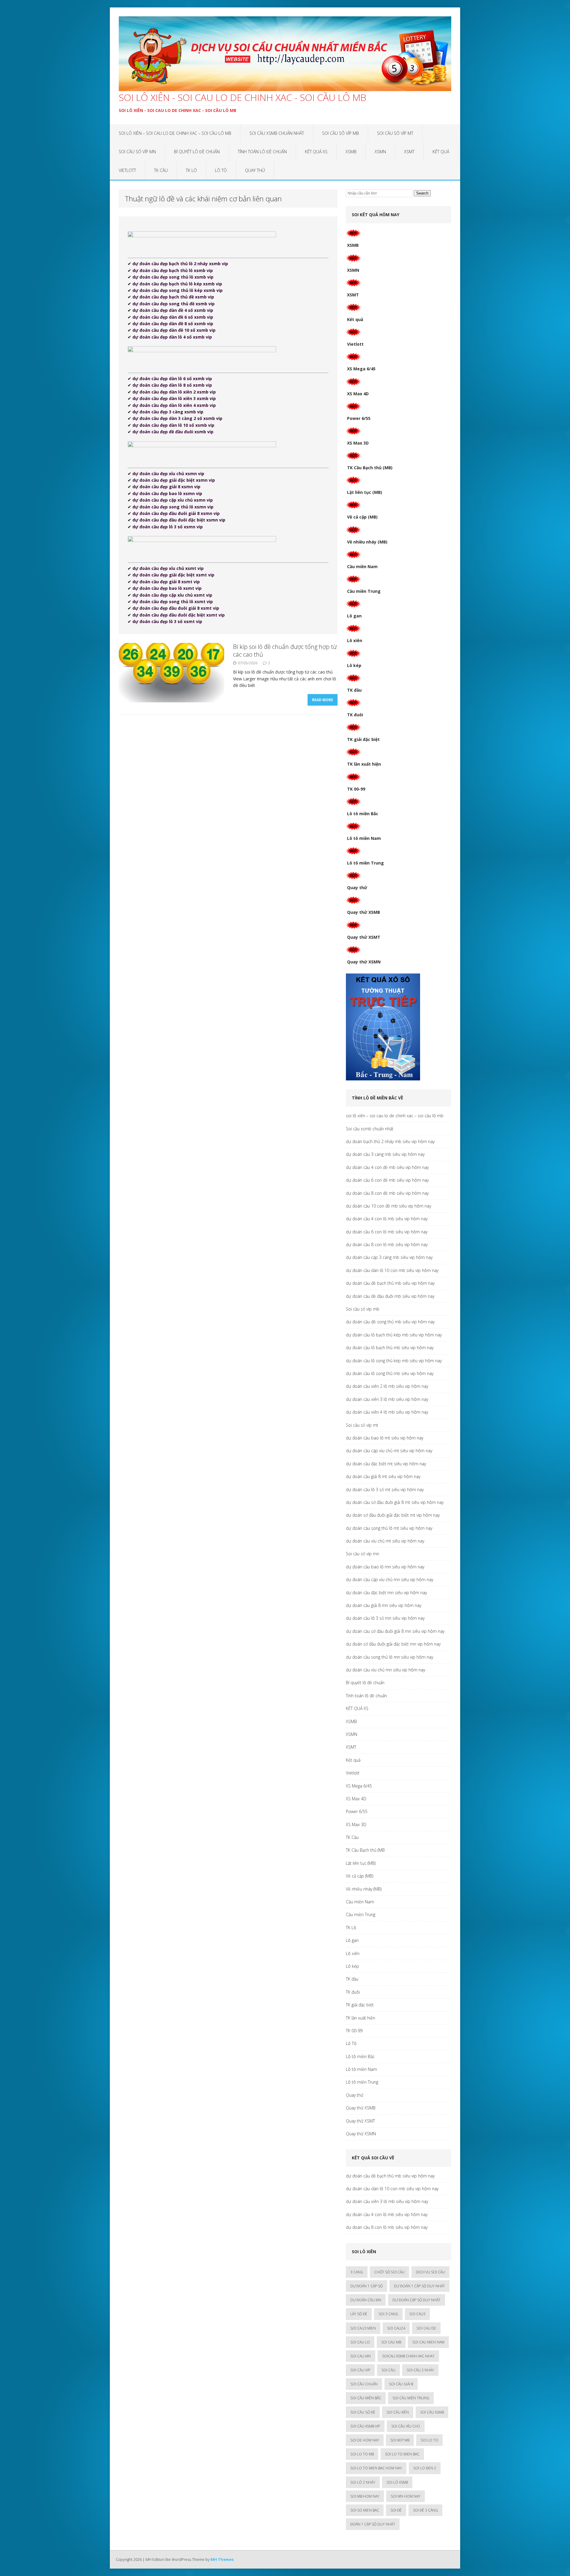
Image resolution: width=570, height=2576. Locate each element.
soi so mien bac (365, 2510)
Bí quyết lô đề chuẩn (197, 152)
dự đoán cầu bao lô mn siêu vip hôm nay (385, 1567)
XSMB (351, 152)
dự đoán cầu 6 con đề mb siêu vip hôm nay (387, 1180)
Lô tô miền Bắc (363, 814)
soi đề (396, 2510)
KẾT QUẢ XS (316, 152)
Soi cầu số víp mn (137, 152)
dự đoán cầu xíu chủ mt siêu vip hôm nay (385, 1541)
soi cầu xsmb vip (365, 2426)
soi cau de (426, 2328)
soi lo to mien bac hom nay (376, 2468)
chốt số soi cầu (389, 2272)
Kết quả (441, 152)
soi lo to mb (362, 2454)
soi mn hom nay (406, 2496)
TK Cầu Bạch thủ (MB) (370, 468)
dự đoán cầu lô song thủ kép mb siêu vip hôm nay (394, 1361)
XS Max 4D (358, 394)
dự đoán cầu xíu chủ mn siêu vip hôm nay (385, 1670)
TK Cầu (161, 170)
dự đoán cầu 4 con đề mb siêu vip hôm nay (387, 1167)
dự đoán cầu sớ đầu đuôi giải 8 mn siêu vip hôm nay (395, 1631)
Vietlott (127, 170)
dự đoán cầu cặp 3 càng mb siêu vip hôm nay (389, 1257)
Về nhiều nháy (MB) (367, 542)
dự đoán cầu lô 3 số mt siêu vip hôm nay (385, 1490)
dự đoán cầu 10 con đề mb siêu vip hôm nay (388, 1206)
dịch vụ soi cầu (430, 2272)
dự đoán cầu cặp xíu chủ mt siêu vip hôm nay (389, 1451)
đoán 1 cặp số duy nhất (373, 2524)
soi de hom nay (365, 2440)
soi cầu (388, 2370)
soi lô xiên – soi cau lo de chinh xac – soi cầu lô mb (175, 133)
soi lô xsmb (397, 2482)
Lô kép (354, 665)
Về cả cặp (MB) (362, 517)
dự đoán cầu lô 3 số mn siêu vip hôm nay (385, 1618)
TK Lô (191, 170)
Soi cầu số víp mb (341, 133)
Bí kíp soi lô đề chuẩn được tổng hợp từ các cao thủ (285, 651)
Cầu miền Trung (364, 591)
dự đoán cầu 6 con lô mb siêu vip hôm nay (387, 1232)
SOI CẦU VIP (360, 2370)
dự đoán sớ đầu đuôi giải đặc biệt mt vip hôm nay (393, 1515)
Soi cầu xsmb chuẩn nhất (277, 133)
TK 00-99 (356, 789)
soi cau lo (360, 2342)
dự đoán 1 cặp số (366, 2286)
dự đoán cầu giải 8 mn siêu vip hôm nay (384, 1605)
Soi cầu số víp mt (395, 133)
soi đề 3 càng (425, 2510)
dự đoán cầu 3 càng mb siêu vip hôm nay (385, 1154)
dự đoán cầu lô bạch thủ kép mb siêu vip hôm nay (394, 1335)
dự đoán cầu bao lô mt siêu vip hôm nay (385, 1438)
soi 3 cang (388, 2314)
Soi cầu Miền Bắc (366, 2398)
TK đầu (354, 690)
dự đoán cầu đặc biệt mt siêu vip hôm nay (386, 1464)
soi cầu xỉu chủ (406, 2426)
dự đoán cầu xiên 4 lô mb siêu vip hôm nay (387, 1412)
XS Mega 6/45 (361, 369)
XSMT (409, 152)
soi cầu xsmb (432, 2412)
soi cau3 (417, 2314)
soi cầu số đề (363, 2412)
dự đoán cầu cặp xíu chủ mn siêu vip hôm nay (389, 1579)
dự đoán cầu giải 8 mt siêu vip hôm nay (383, 1476)
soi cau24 (396, 2328)
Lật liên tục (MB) (365, 492)
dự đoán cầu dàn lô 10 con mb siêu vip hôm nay (392, 1270)
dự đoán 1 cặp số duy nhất (419, 2286)
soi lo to (429, 2440)
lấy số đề (359, 2314)
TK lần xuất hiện (364, 764)
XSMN (380, 152)
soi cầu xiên (398, 2412)
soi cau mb (391, 2342)
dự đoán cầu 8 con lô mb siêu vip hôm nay (387, 1244)
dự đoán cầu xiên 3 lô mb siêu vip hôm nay (387, 1399)
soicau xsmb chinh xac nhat (408, 2356)
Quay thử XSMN (364, 962)
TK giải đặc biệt (363, 739)
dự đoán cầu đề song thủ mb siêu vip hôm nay (390, 1322)
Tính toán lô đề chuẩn (262, 152)
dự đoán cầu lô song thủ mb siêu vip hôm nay (390, 1373)
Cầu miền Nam (362, 566)
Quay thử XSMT (364, 937)
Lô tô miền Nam (364, 838)
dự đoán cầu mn (366, 2300)
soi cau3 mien (363, 2328)
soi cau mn (361, 2356)
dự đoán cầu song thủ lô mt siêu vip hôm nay (389, 1528)
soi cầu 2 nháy (420, 2370)
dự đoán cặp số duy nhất (417, 2300)
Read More (323, 700)
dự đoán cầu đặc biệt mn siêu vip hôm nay (386, 1593)
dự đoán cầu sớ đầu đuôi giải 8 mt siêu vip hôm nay (395, 1502)
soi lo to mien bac (402, 2454)
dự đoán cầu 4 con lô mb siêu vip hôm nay (387, 1219)
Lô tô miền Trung (365, 863)
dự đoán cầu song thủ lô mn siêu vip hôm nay (389, 1657)
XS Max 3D (358, 443)
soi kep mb (400, 2440)
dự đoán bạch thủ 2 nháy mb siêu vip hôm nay (390, 1141)
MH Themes (222, 2559)
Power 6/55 (359, 418)
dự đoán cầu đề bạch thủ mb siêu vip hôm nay (390, 1283)
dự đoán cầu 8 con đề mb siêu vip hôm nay (387, 1193)
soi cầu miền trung (411, 2398)
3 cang (357, 2272)
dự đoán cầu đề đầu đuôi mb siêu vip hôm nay (390, 1296)
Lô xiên (355, 640)
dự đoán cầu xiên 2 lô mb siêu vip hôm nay (387, 1386)
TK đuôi (355, 715)
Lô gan (354, 616)
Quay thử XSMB (364, 912)
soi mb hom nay (365, 2496)
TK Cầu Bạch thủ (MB (365, 1850)
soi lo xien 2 (425, 2468)
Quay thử (255, 170)
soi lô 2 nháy (363, 2482)
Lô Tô (221, 170)
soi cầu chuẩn (364, 2384)
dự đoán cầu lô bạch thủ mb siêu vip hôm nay (390, 1348)
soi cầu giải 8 (401, 2384)
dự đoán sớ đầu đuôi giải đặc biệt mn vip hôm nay (393, 1644)
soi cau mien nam (428, 2342)
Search (422, 193)
